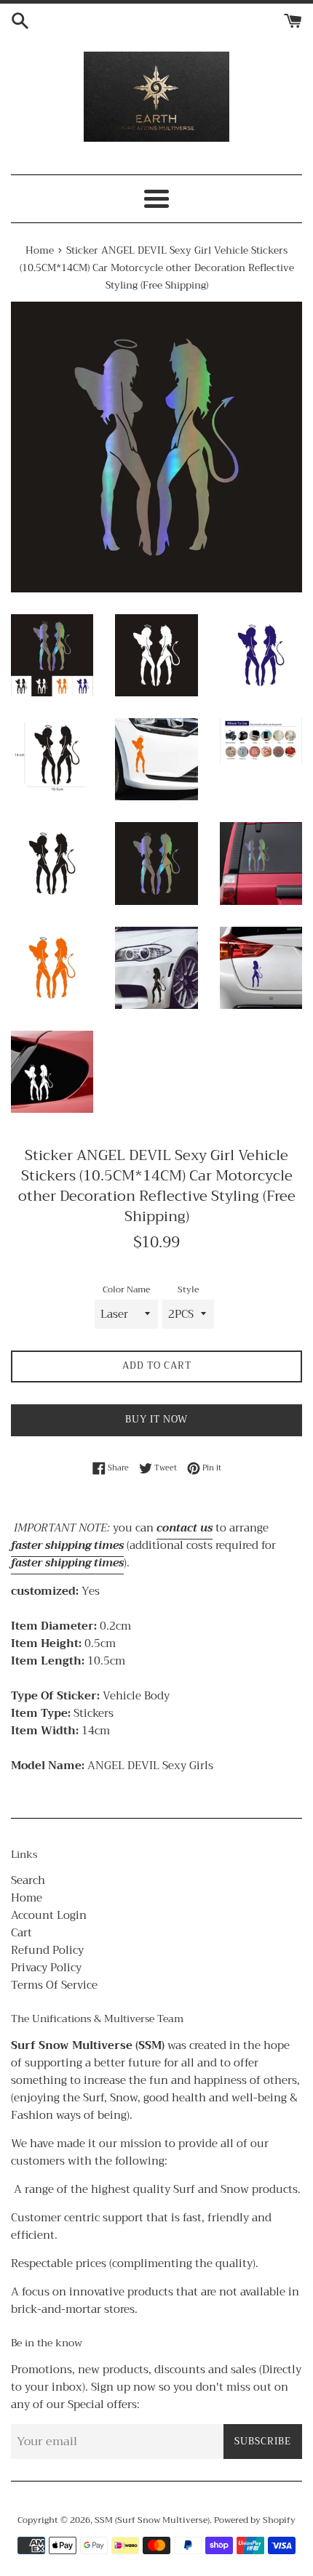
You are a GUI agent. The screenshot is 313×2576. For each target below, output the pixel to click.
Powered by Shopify (255, 2520)
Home (27, 1898)
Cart (21, 1933)
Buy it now (156, 1419)
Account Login (49, 1915)
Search (28, 1880)
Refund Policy (47, 1950)
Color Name (126, 1290)
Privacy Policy (46, 1968)
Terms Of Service (54, 1985)
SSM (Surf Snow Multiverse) (152, 2520)
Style (188, 1290)
